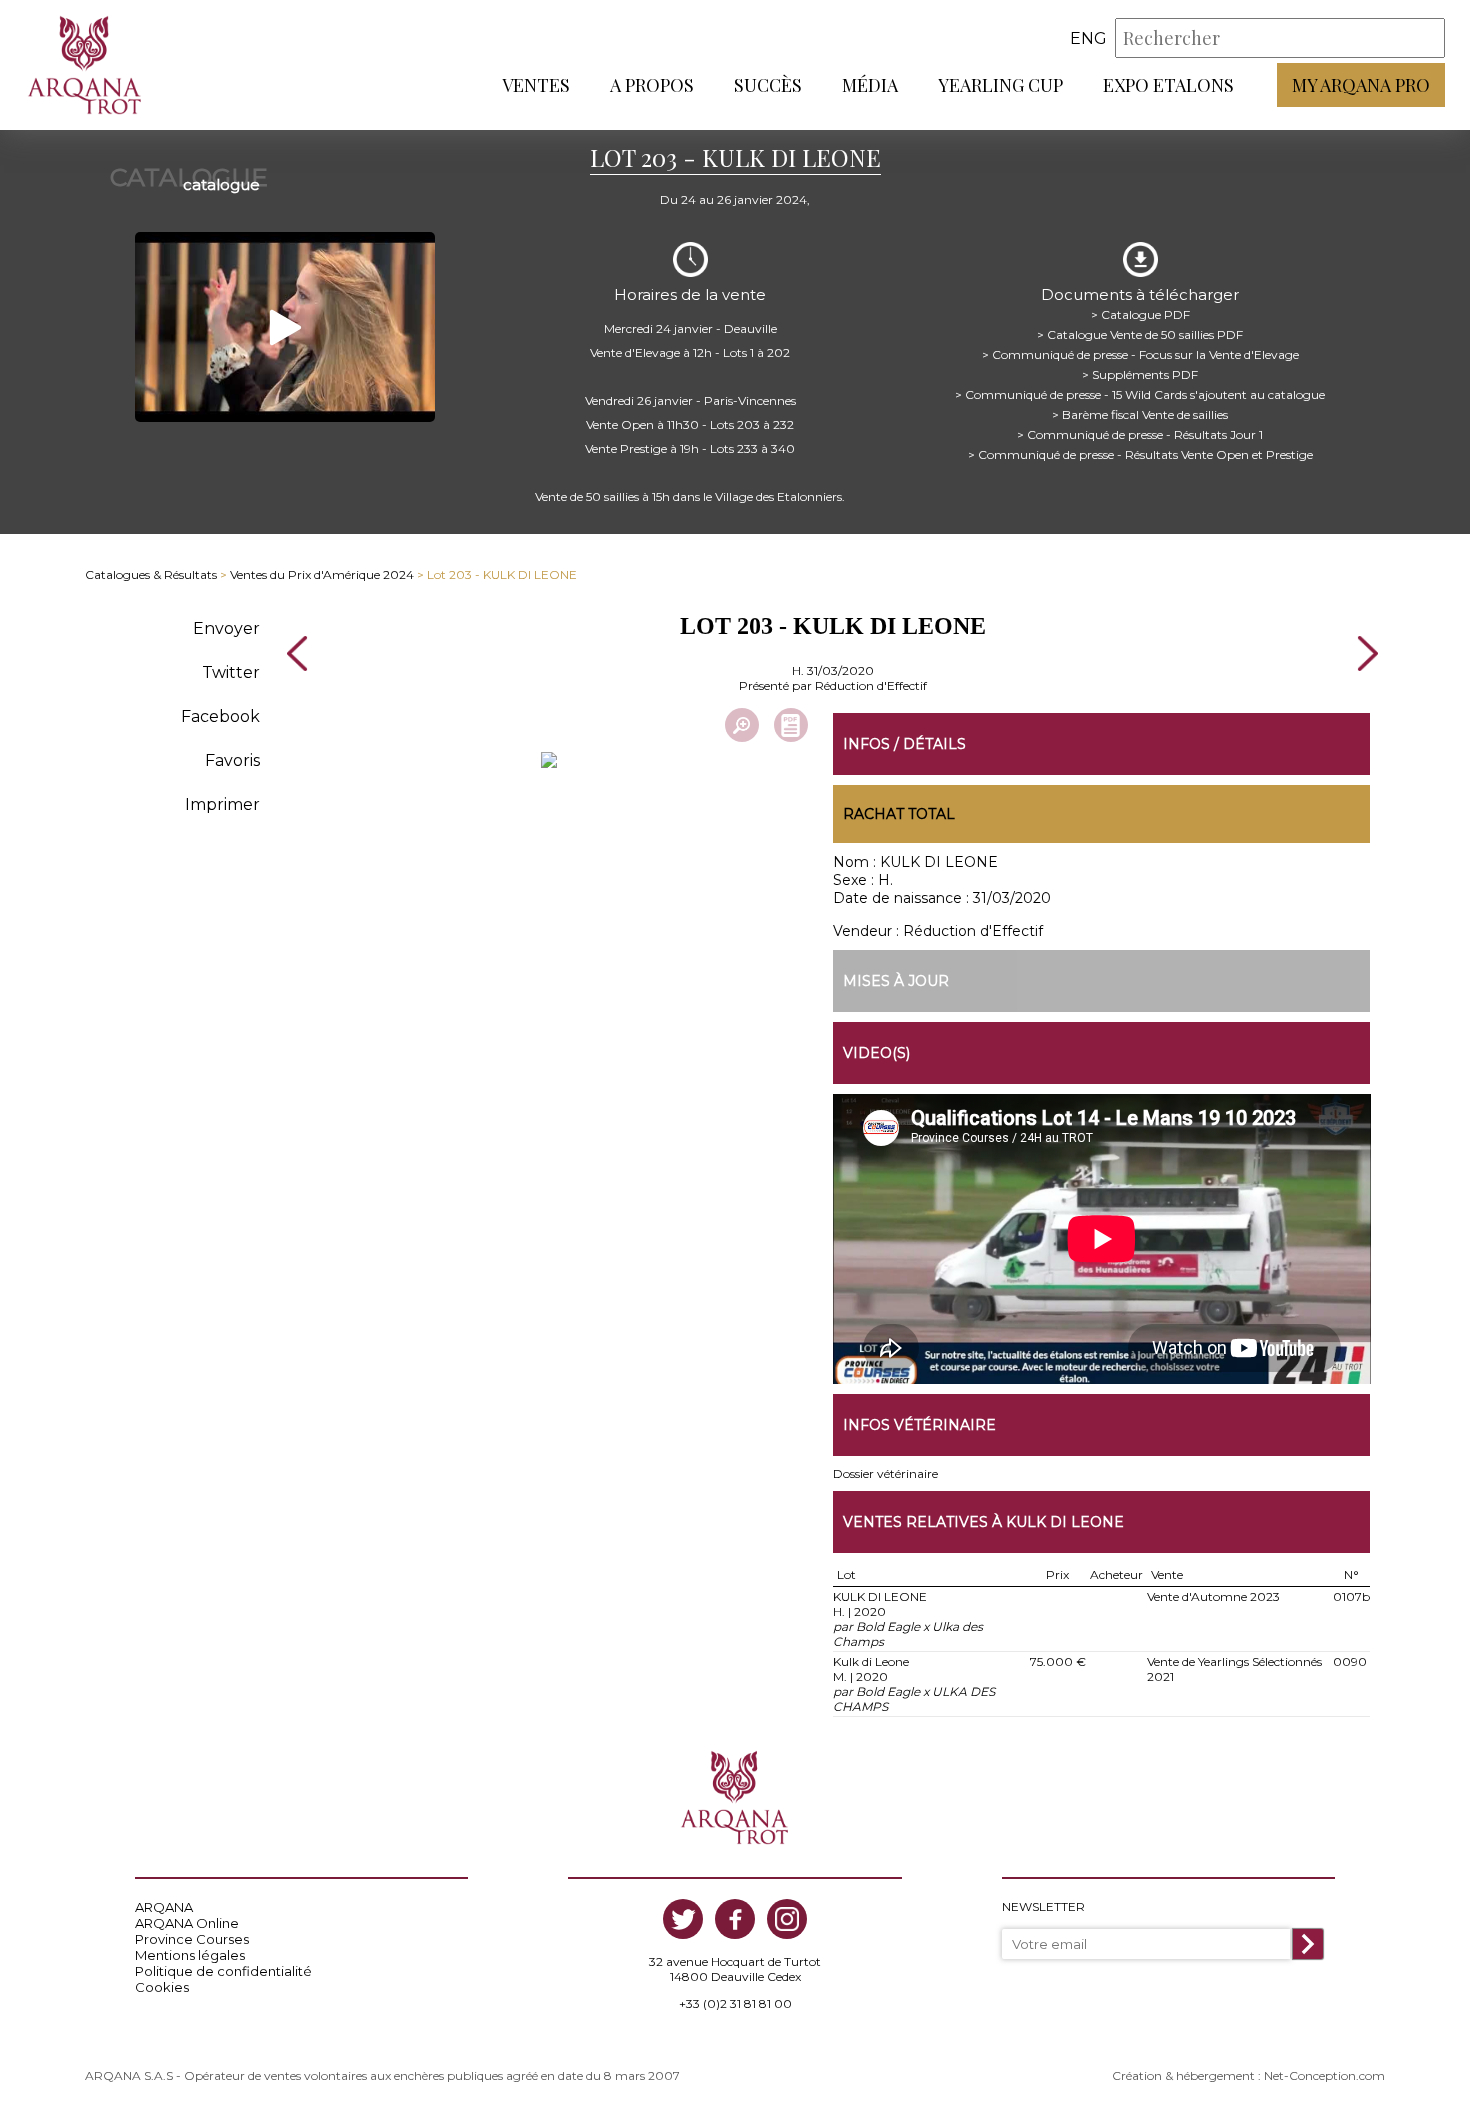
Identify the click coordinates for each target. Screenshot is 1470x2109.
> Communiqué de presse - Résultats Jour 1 (1140, 434)
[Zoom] (742, 725)
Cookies (162, 1987)
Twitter (231, 672)
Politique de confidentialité (223, 1971)
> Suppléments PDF (1140, 374)
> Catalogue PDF (1140, 314)
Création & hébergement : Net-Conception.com (1248, 2075)
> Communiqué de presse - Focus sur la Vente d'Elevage (1140, 354)
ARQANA (164, 1907)
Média (870, 85)
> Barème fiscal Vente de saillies (1140, 414)
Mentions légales (190, 1955)
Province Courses (192, 1939)
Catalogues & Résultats (151, 574)
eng (1088, 38)
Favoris (232, 760)
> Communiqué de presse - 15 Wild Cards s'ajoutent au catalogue (1140, 394)
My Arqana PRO (1361, 85)
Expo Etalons (1168, 85)
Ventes (536, 85)
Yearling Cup (1000, 85)
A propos (652, 85)
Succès (768, 85)
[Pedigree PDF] (791, 725)
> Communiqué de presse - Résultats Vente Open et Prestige (1140, 454)
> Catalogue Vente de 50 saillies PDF (1140, 334)
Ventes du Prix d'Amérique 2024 (322, 574)
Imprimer (222, 804)
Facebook (220, 716)
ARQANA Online (187, 1923)
